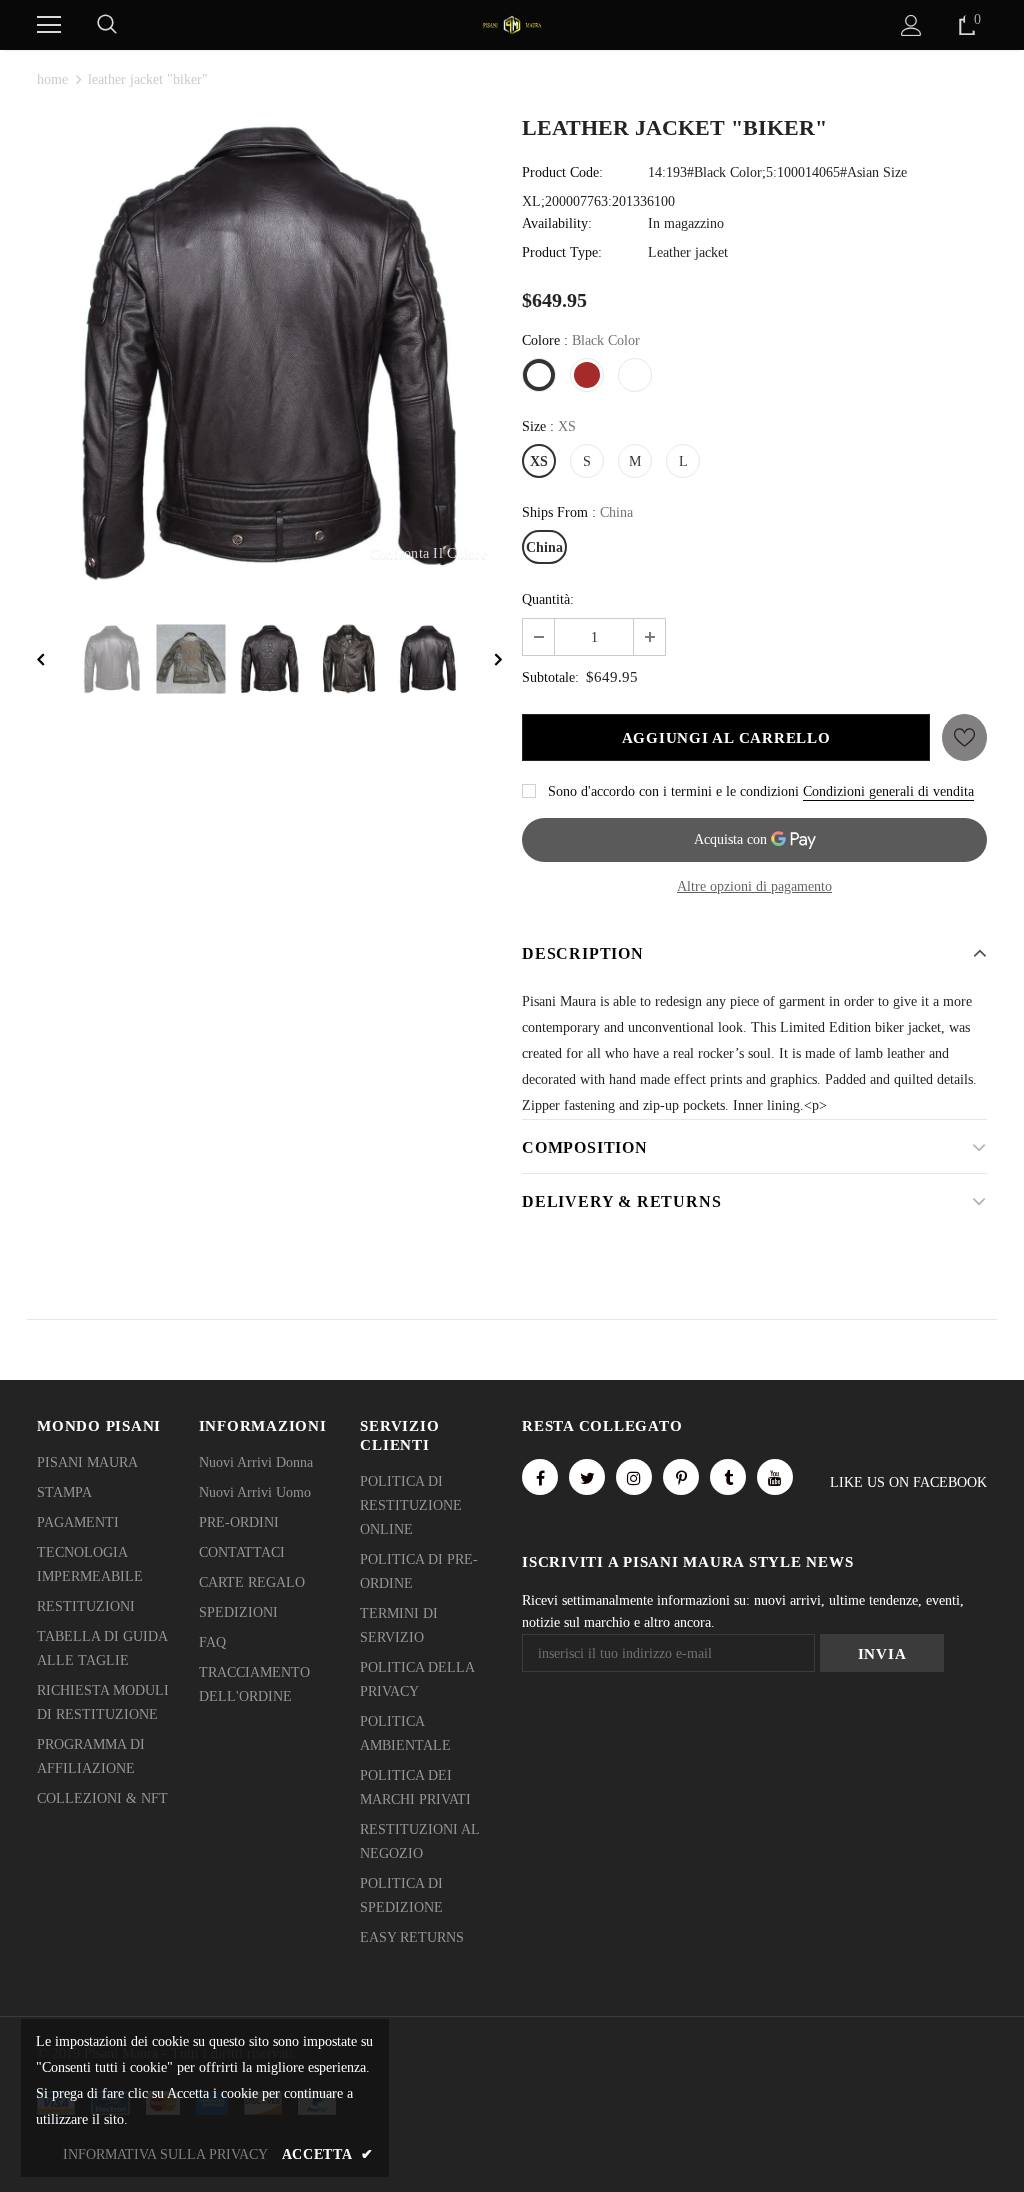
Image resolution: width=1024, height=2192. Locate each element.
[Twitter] (587, 1477)
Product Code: (562, 172)
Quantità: (548, 599)
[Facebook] (540, 1477)
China (544, 547)
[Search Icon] (107, 25)
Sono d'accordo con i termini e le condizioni (673, 791)
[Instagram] (634, 1477)
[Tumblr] (728, 1477)
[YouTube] (775, 1477)
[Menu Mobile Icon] (49, 25)
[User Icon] (911, 25)
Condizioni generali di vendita (888, 791)
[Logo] (512, 23)
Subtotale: (550, 677)
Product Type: (562, 252)
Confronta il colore (428, 553)
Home (52, 79)
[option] (269, 351)
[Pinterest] (681, 1477)
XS (539, 461)
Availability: (557, 223)
